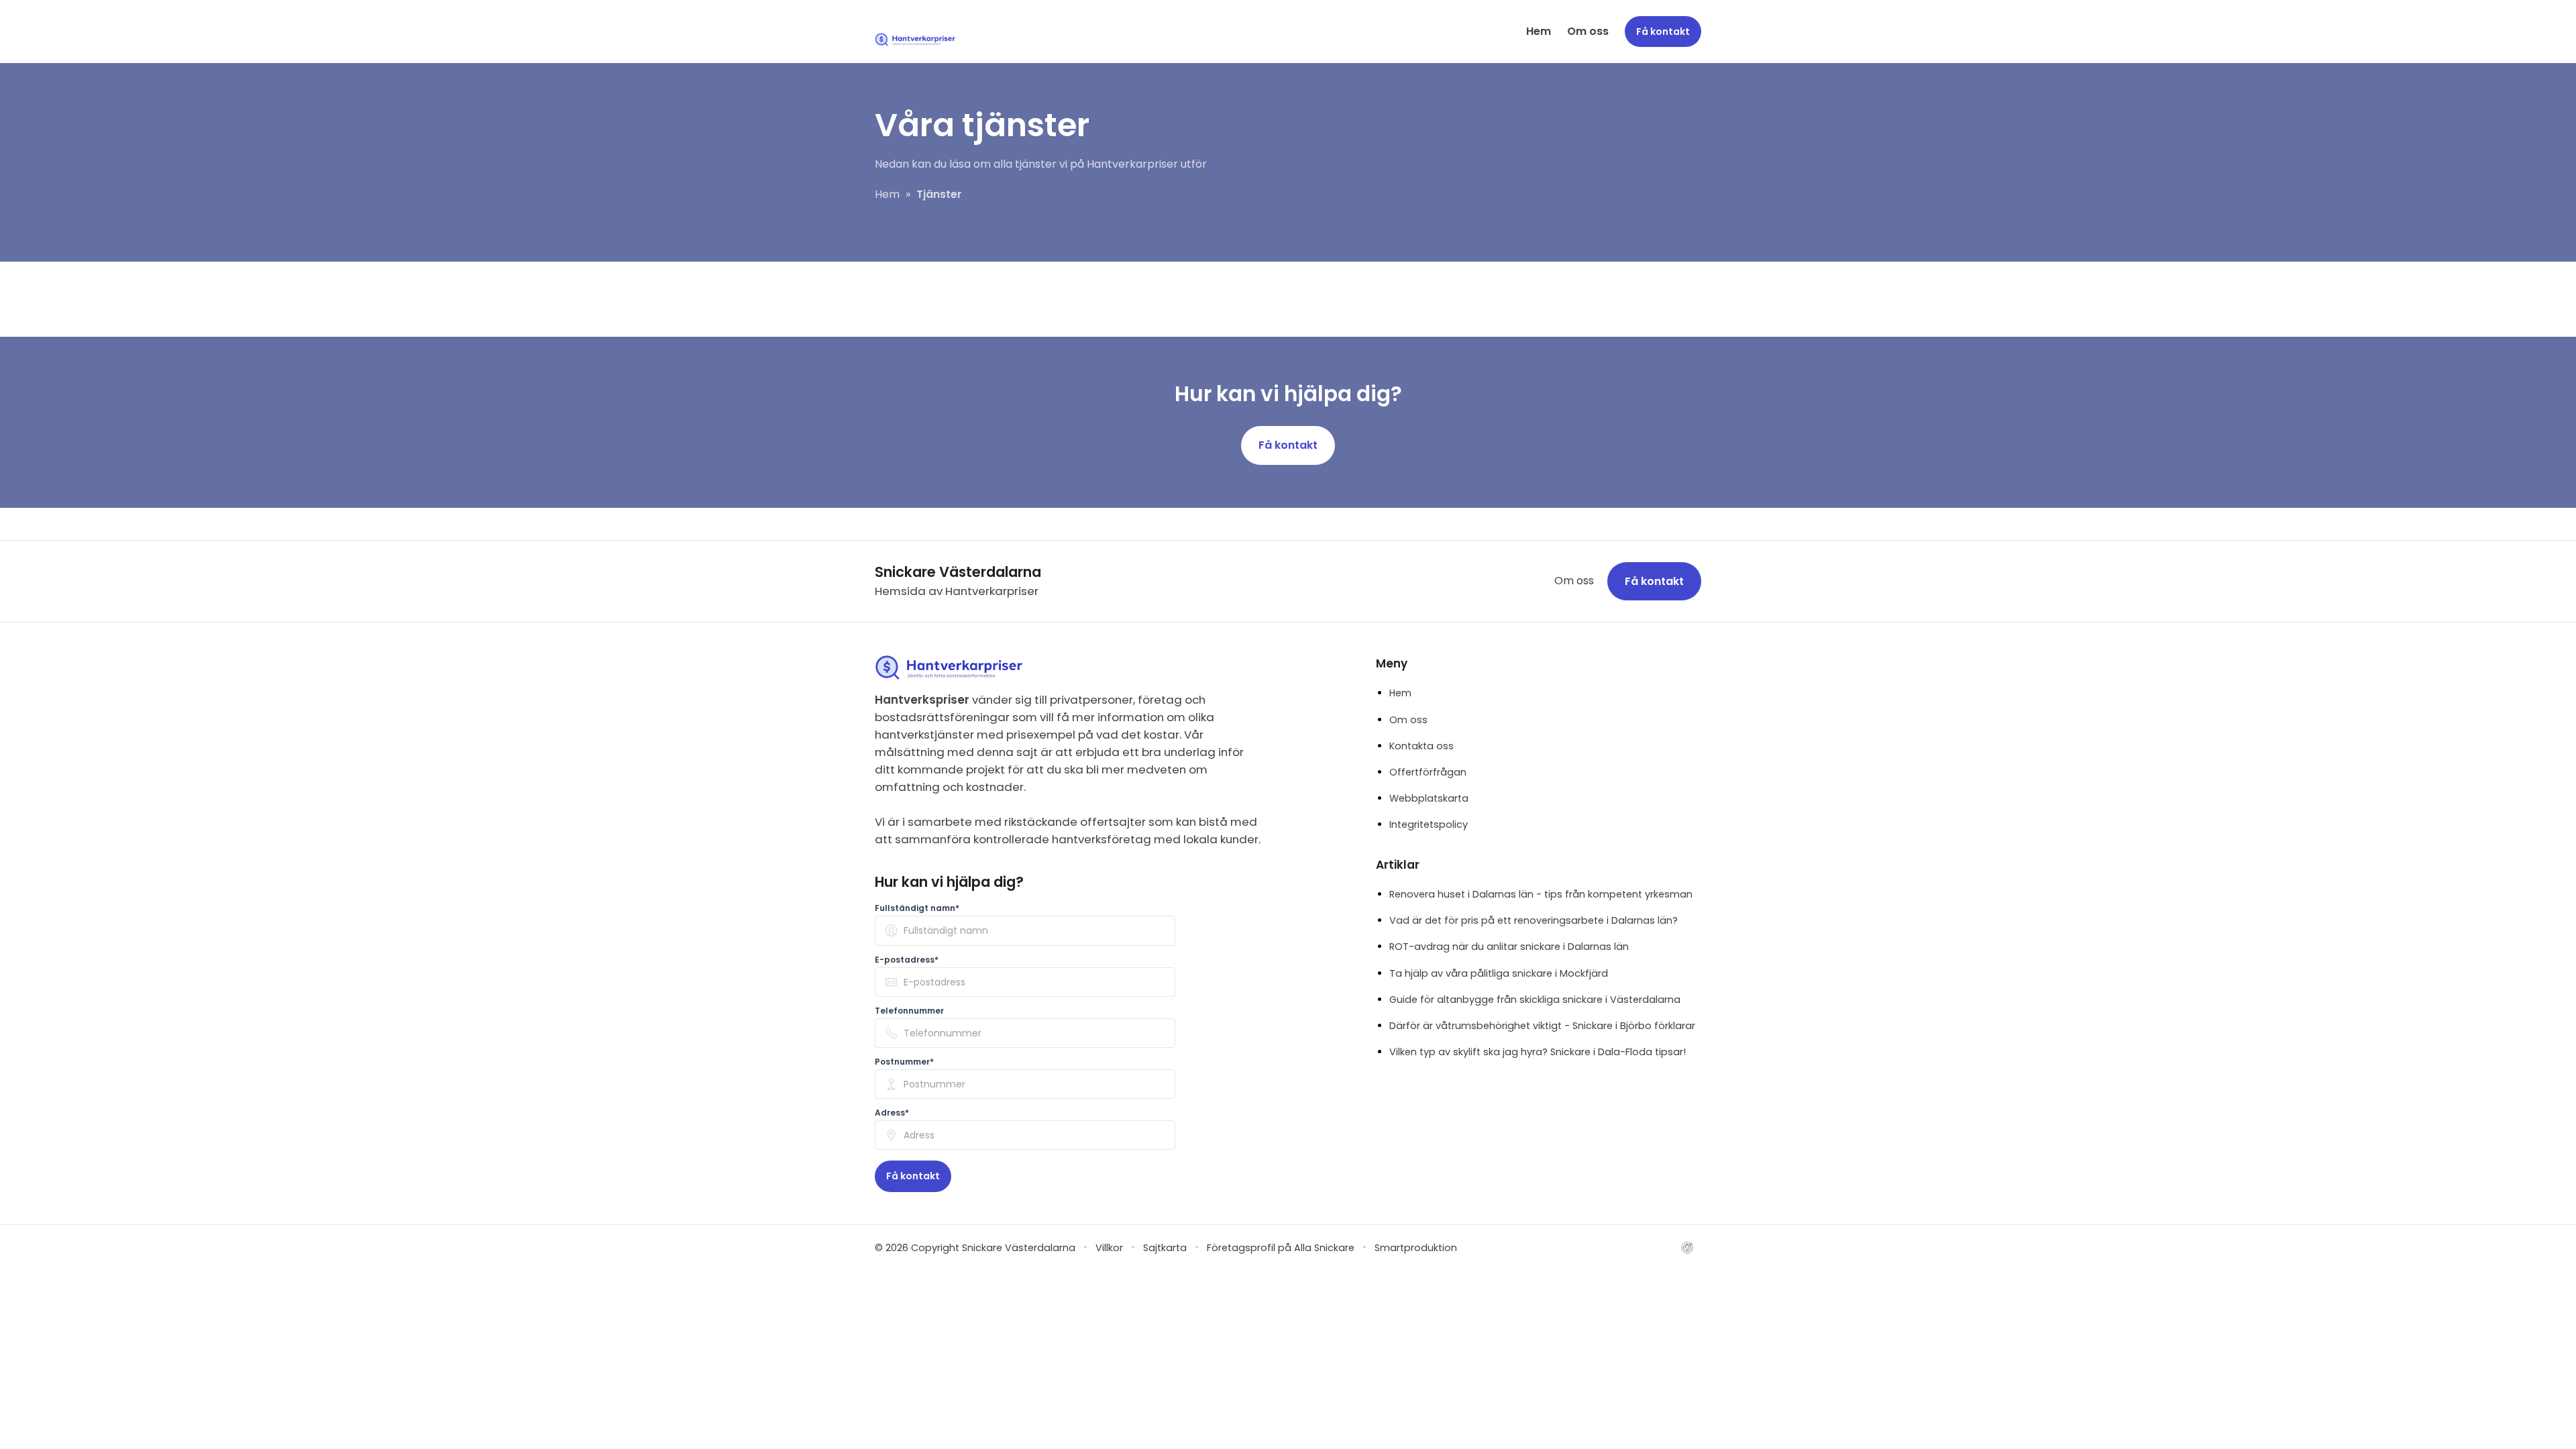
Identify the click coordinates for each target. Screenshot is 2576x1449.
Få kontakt (1288, 445)
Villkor (1109, 1248)
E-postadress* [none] (907, 960)
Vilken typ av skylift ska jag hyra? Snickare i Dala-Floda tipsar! (1538, 1052)
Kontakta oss (1421, 746)
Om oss (1588, 31)
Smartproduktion (1416, 1248)
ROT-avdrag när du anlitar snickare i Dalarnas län (1509, 947)
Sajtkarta (1165, 1248)
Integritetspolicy (1429, 824)
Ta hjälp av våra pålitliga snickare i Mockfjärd (1499, 973)
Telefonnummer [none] (909, 1011)
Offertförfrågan (1428, 772)
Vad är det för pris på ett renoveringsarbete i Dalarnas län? (1534, 920)
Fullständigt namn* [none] (917, 908)
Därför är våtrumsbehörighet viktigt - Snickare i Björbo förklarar (1542, 1026)
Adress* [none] (892, 1113)
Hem (1539, 31)
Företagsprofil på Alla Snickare (1281, 1248)
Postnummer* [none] (904, 1062)
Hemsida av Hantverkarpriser (957, 591)
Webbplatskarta (1429, 798)
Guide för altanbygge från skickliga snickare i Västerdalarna (1535, 1000)
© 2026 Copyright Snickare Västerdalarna (975, 1248)
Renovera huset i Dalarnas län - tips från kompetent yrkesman (1541, 894)
